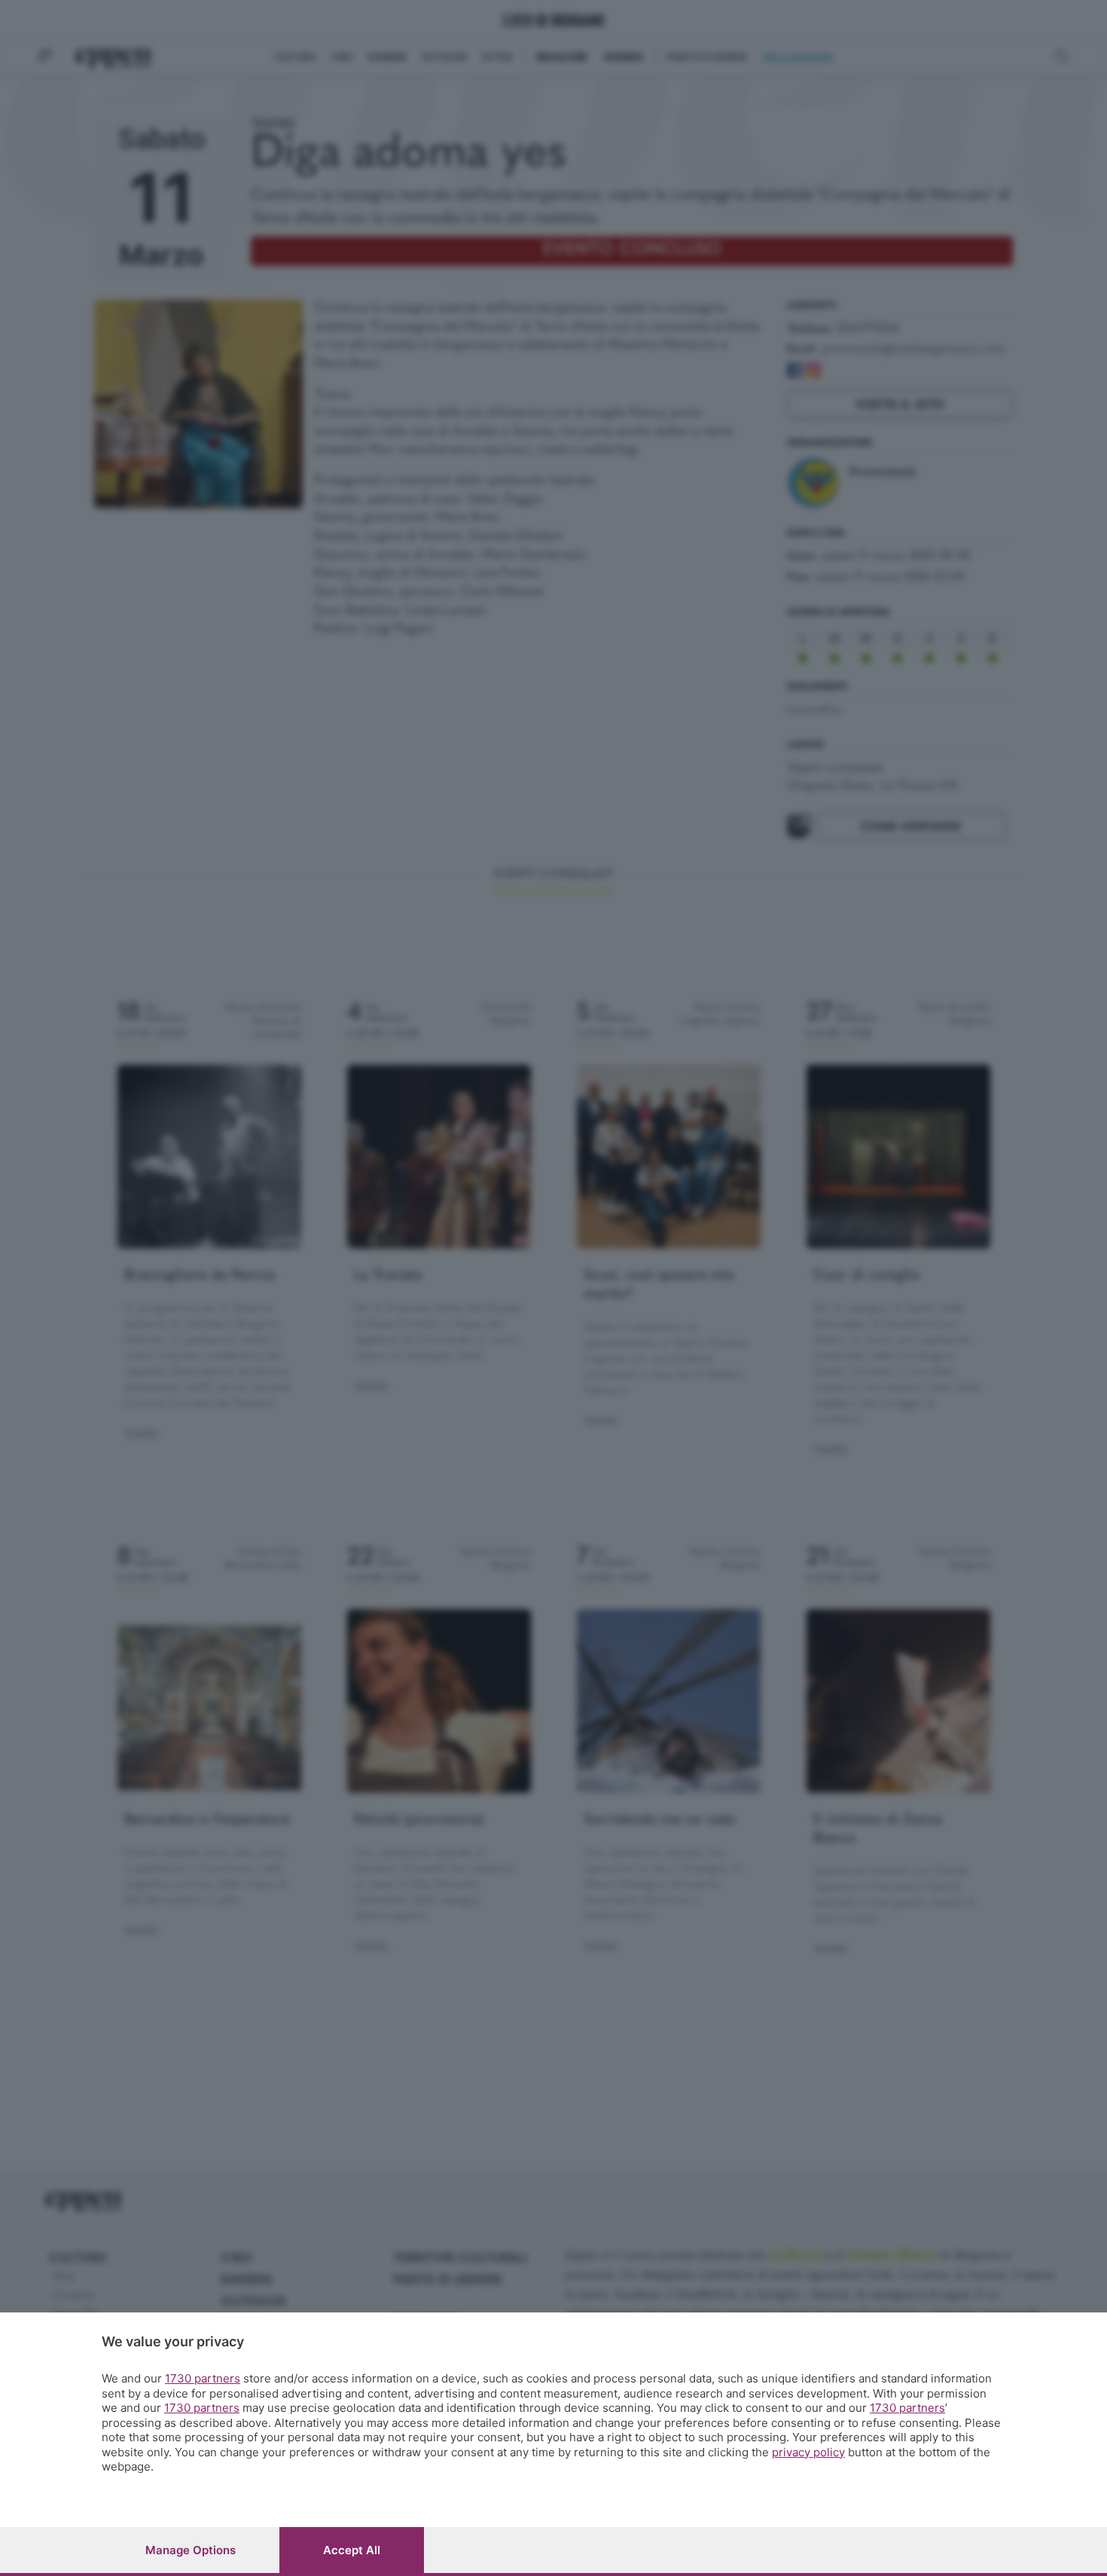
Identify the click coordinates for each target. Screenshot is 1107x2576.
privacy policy (808, 2452)
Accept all (352, 2550)
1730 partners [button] (203, 2378)
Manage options (191, 2550)
